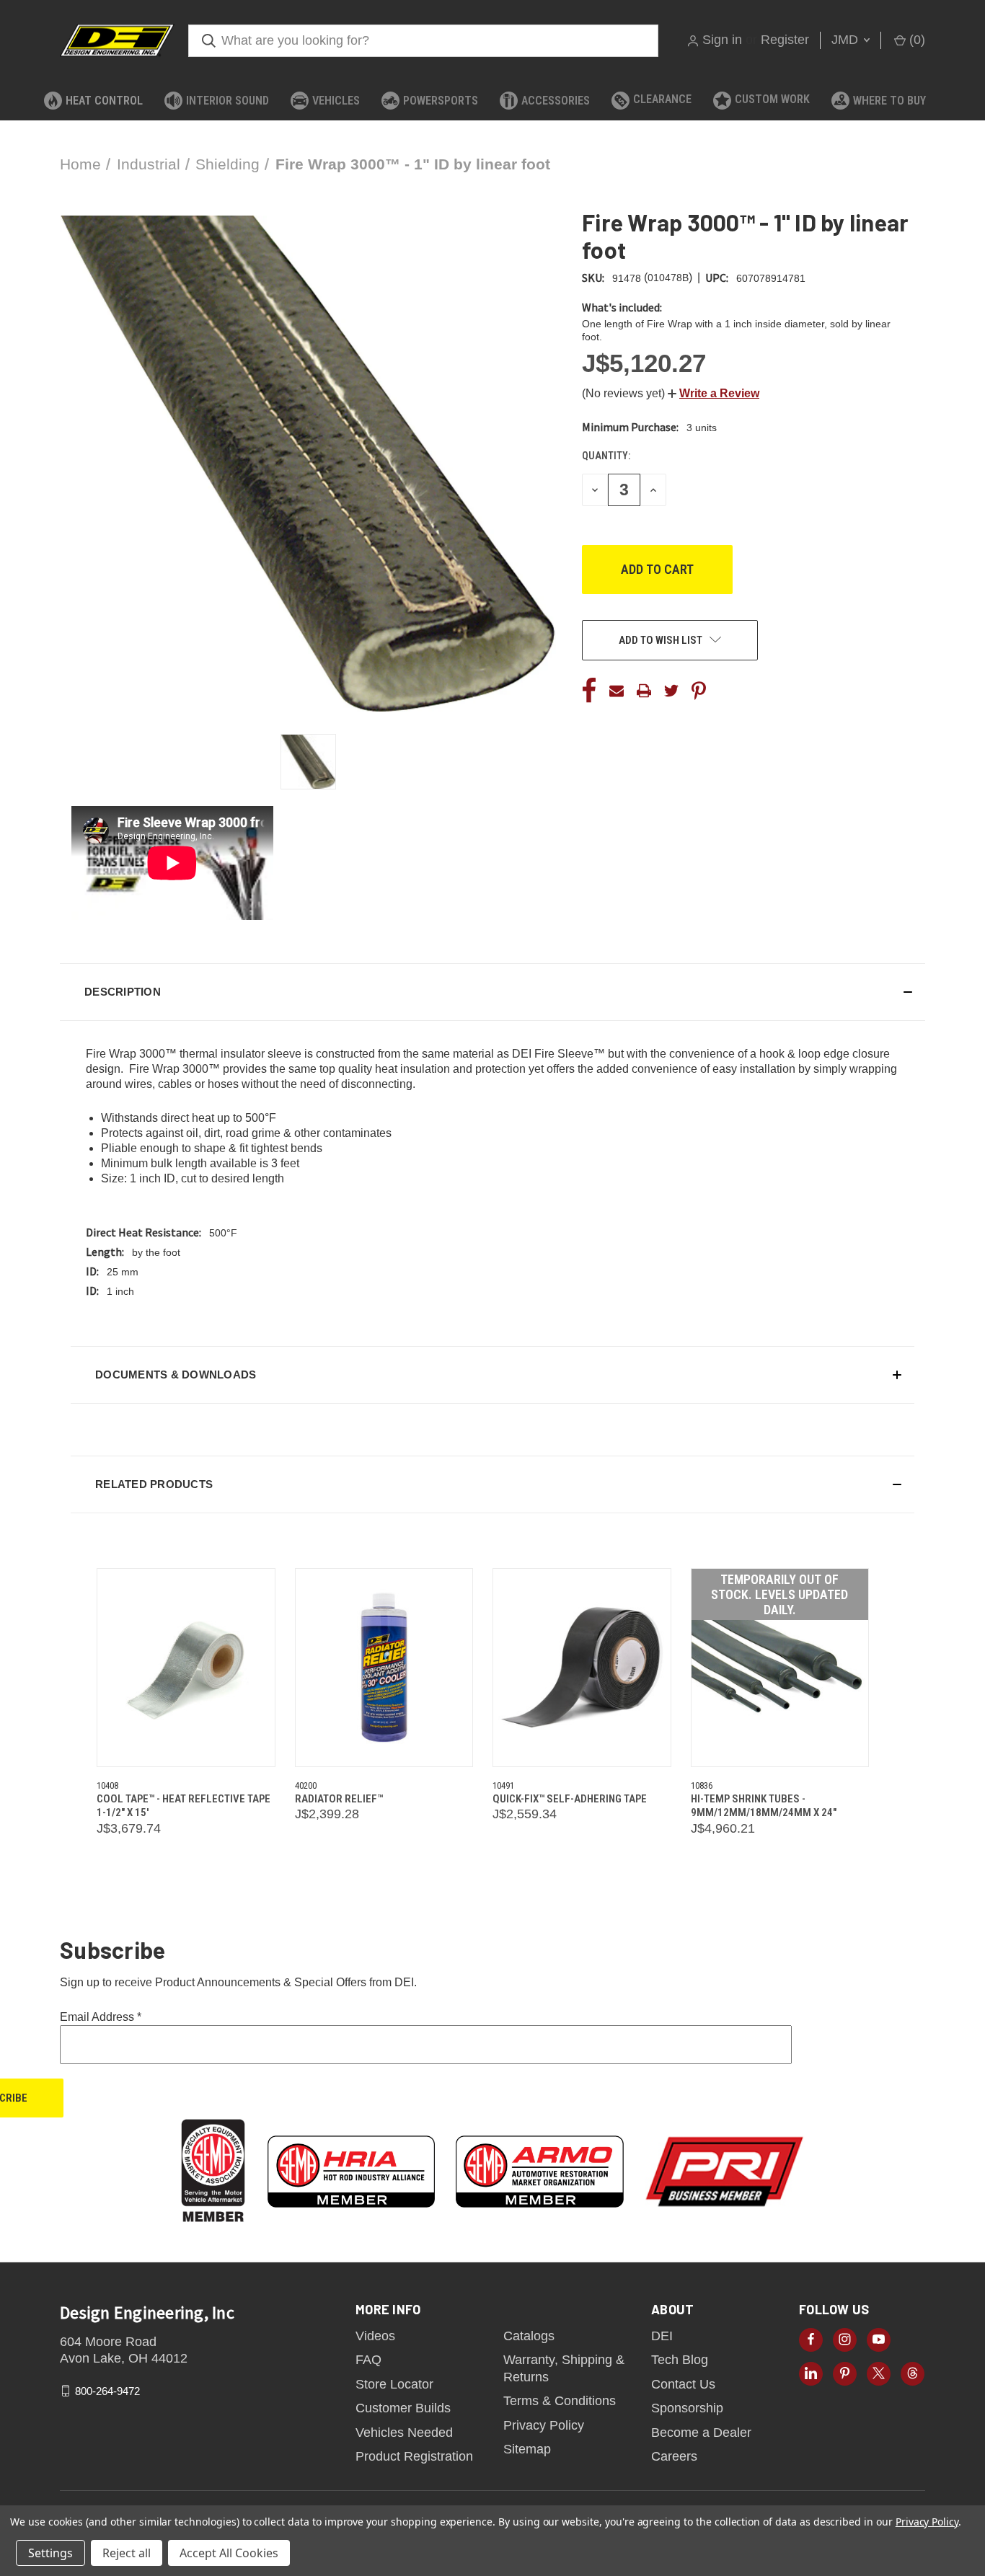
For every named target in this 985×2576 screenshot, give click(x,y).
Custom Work (772, 99)
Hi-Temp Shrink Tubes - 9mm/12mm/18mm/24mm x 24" (764, 1806)
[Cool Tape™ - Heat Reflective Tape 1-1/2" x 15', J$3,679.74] (186, 1668)
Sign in (722, 40)
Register (785, 40)
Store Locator (394, 2384)
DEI (662, 2336)
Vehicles (336, 101)
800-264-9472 (107, 2390)
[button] (714, 393)
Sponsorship (687, 2408)
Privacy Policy (544, 2425)
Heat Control (104, 101)
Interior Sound (228, 101)
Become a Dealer (701, 2433)
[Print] (644, 691)
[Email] (617, 691)
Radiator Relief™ (339, 1799)
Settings (50, 2553)
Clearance (662, 99)
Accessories (556, 101)
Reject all (127, 2553)
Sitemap (527, 2449)
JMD (847, 40)
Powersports (441, 101)
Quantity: (606, 456)
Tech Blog (680, 2360)
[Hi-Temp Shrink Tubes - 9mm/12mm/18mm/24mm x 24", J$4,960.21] (780, 1668)
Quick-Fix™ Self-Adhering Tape (570, 1799)
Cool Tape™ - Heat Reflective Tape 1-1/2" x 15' (184, 1806)
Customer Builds (403, 2408)
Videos (375, 2336)
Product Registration (414, 2456)
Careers (674, 2456)
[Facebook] (589, 691)
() (915, 40)
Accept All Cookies (229, 2553)
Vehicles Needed (404, 2433)
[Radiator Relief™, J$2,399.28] (384, 1668)
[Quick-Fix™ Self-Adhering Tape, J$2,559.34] (582, 1668)
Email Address (101, 2017)
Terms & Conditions (560, 2401)
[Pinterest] (699, 691)
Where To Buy (889, 101)
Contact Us (683, 2384)
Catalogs (529, 2336)
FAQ (368, 2360)
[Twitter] (671, 691)
